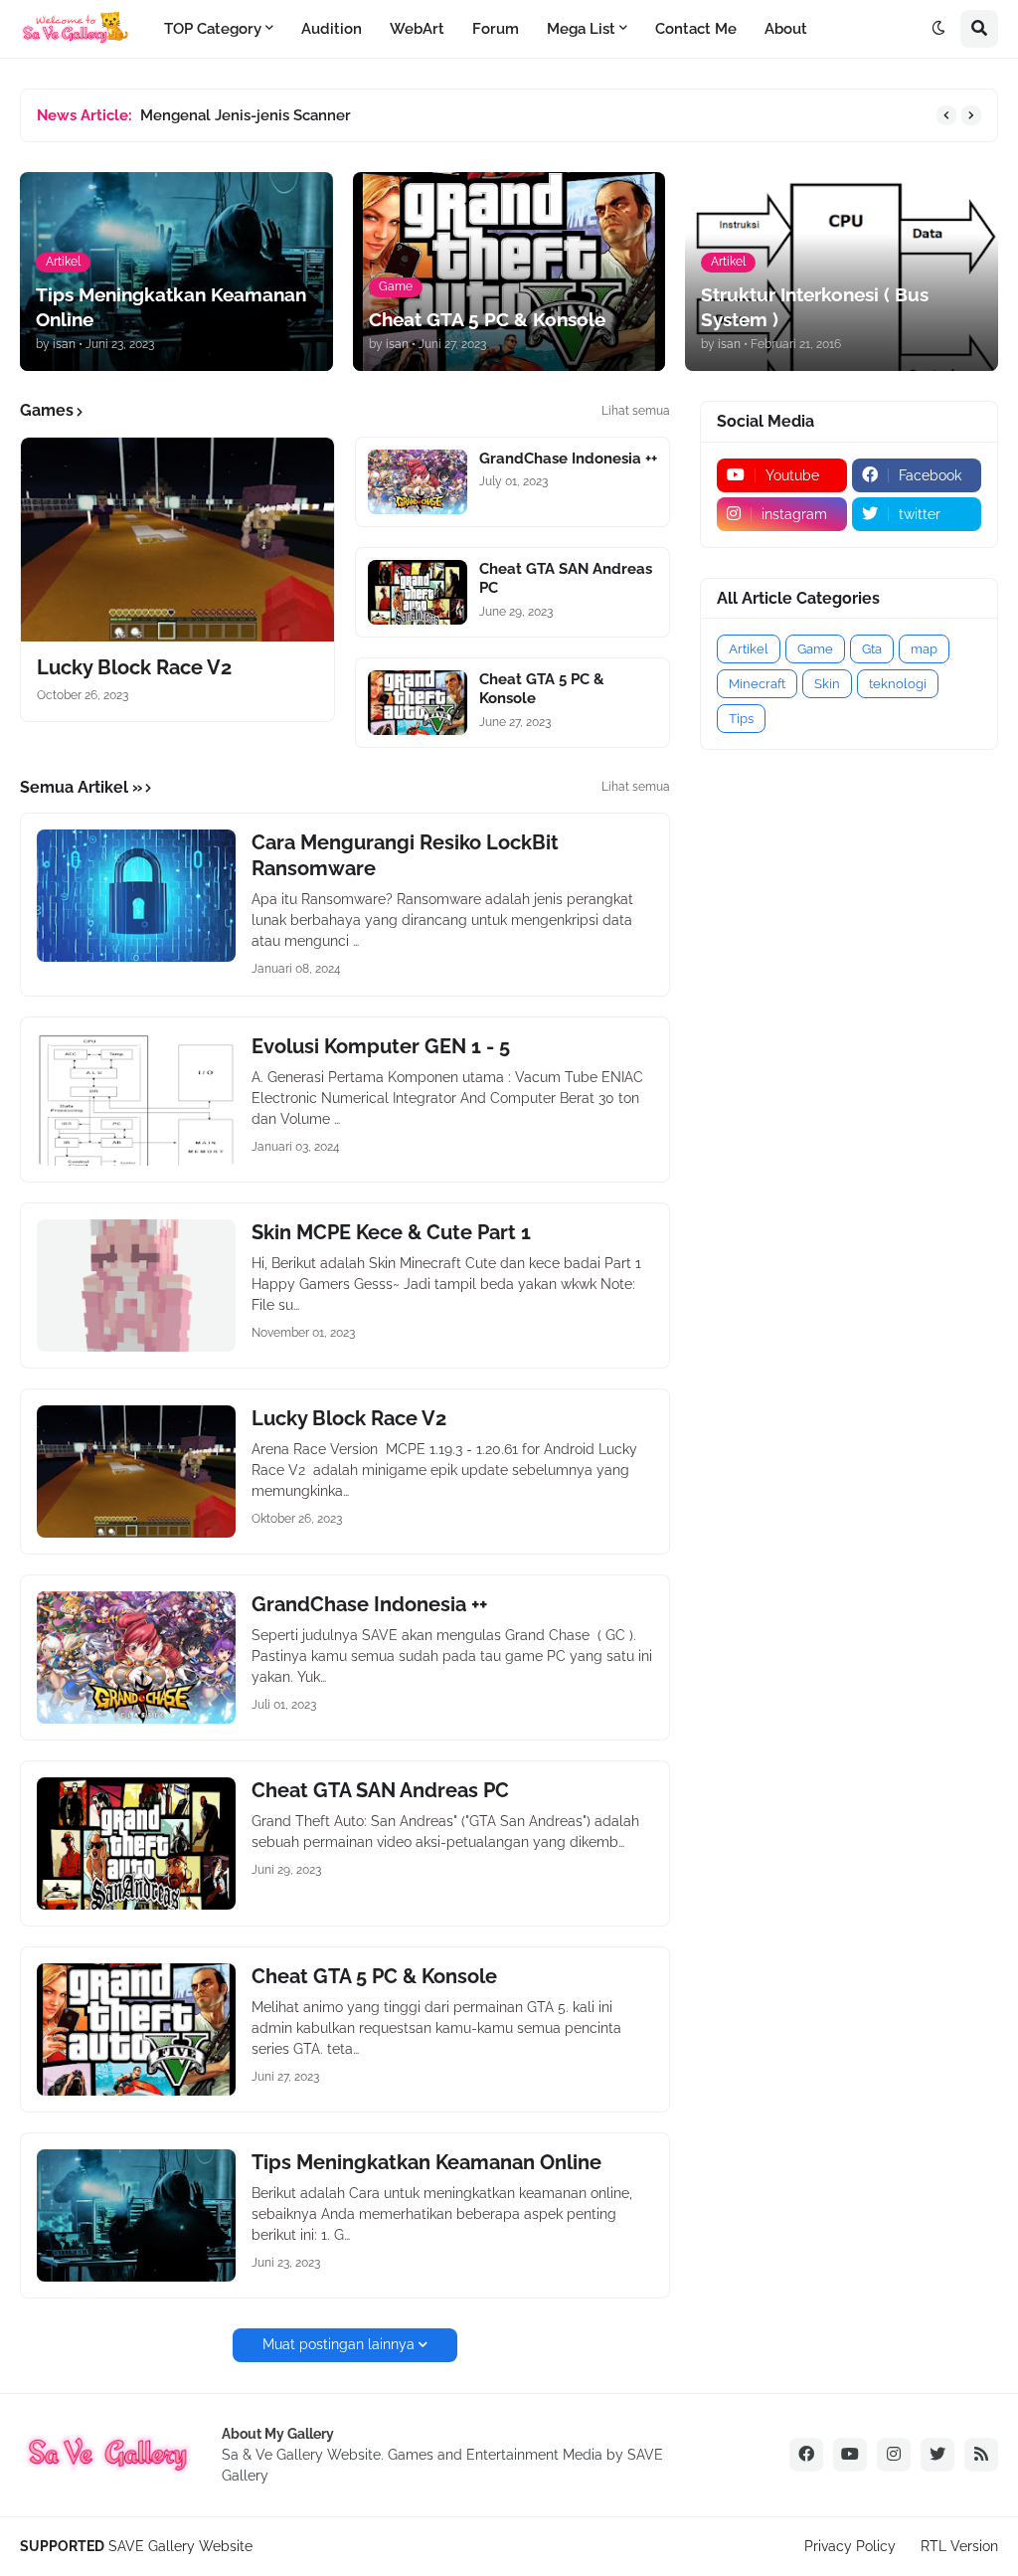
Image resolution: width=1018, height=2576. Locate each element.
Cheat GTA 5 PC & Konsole (542, 689)
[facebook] (806, 2455)
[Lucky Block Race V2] (177, 540)
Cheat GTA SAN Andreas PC (566, 579)
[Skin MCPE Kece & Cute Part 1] (136, 1286)
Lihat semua (636, 411)
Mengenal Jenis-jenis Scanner (246, 115)
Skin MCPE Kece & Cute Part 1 (391, 1232)
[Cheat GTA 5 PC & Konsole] (418, 703)
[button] (938, 29)
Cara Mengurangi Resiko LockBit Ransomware (405, 855)
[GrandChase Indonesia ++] (418, 482)
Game (815, 649)
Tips (741, 719)
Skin (827, 684)
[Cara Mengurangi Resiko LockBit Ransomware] (136, 896)
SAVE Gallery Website (180, 2546)
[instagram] (894, 2455)
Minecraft (757, 684)
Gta (872, 649)
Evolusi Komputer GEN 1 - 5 (381, 1046)
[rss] (981, 2455)
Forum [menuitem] (496, 29)
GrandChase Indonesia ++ (568, 459)
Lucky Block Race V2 (134, 667)
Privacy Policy (850, 2546)
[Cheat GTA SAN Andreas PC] (418, 592)
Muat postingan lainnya (339, 2344)
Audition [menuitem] (332, 29)
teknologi (898, 684)
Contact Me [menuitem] (696, 29)
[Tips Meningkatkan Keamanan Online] (136, 2215)
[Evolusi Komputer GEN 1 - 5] (136, 1100)
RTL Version (959, 2546)
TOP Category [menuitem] (213, 29)
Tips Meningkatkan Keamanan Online (426, 2162)
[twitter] (937, 2455)
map (924, 649)
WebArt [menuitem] (417, 29)
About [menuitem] (786, 29)
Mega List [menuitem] (581, 29)
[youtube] (850, 2455)
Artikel (749, 649)
